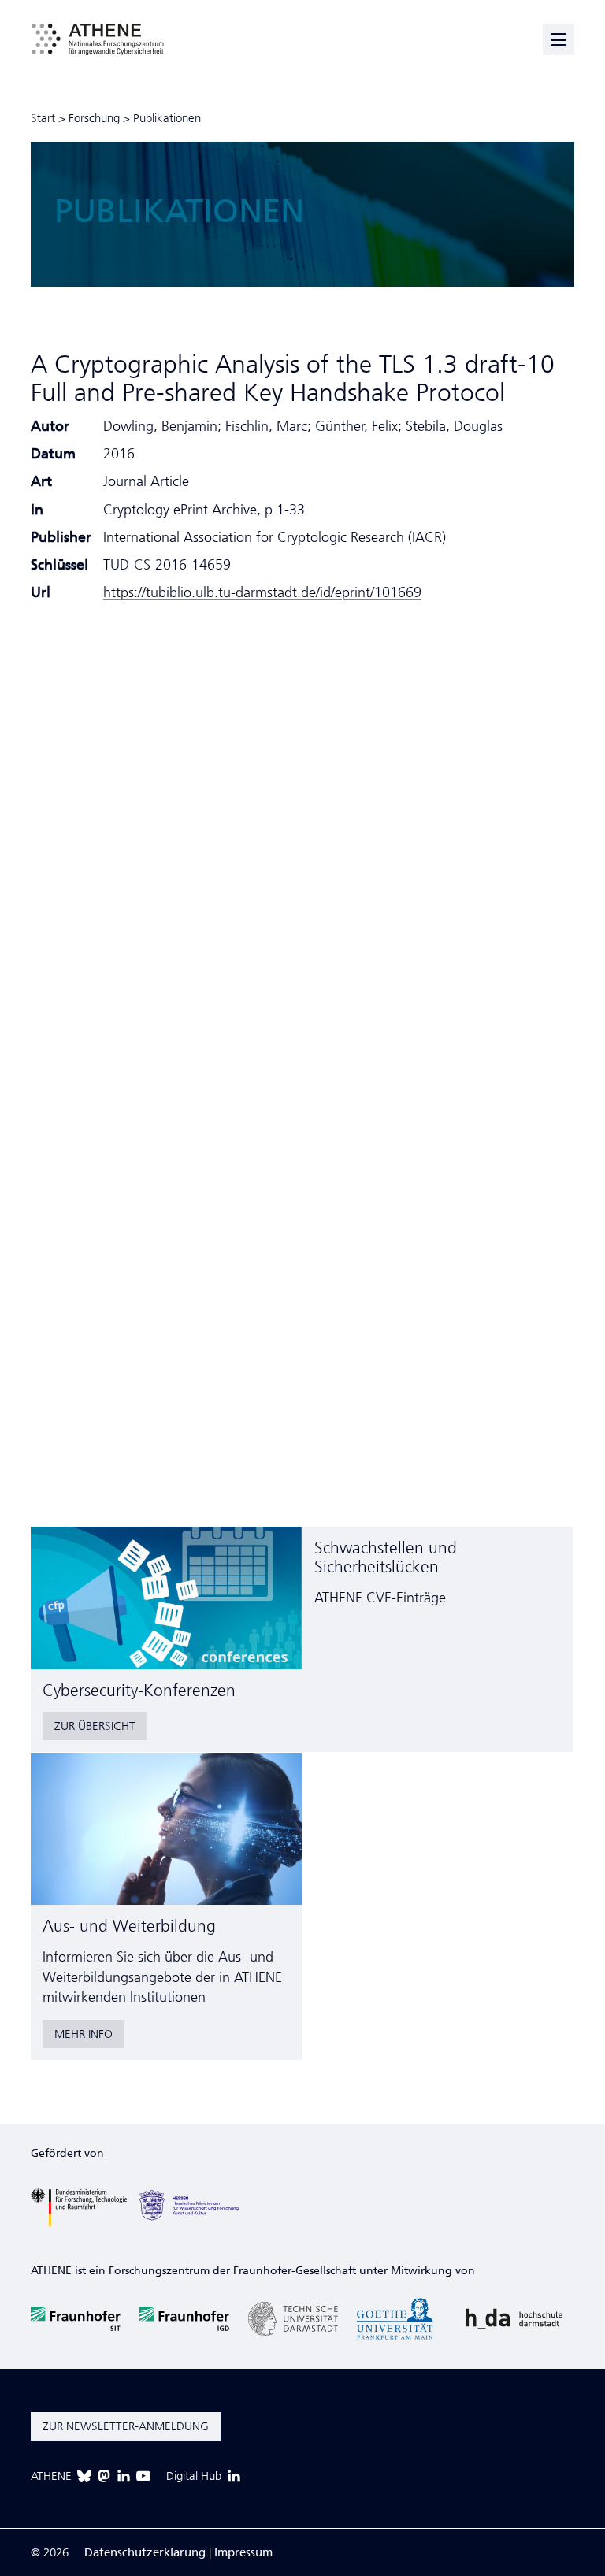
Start (43, 118)
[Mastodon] (104, 2476)
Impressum (243, 2552)
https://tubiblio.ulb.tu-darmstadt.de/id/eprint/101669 (262, 592)
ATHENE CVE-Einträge (380, 1598)
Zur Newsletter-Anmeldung (126, 2426)
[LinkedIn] (124, 2476)
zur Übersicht (95, 1726)
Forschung (94, 118)
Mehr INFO (84, 2034)
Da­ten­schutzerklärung (145, 2552)
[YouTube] (143, 2476)
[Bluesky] (84, 2476)
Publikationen (167, 118)
